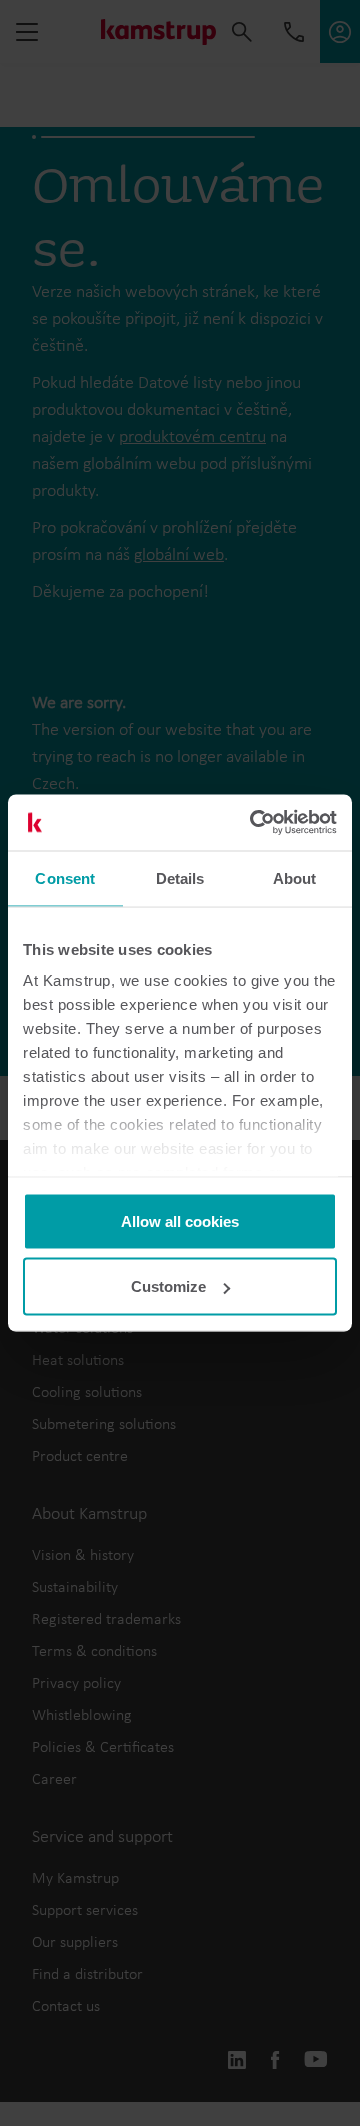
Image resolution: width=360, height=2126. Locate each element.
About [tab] (295, 877)
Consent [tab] (65, 877)
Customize (168, 1286)
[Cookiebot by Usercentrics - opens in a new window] (254, 823)
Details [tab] (180, 877)
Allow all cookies (180, 1220)
